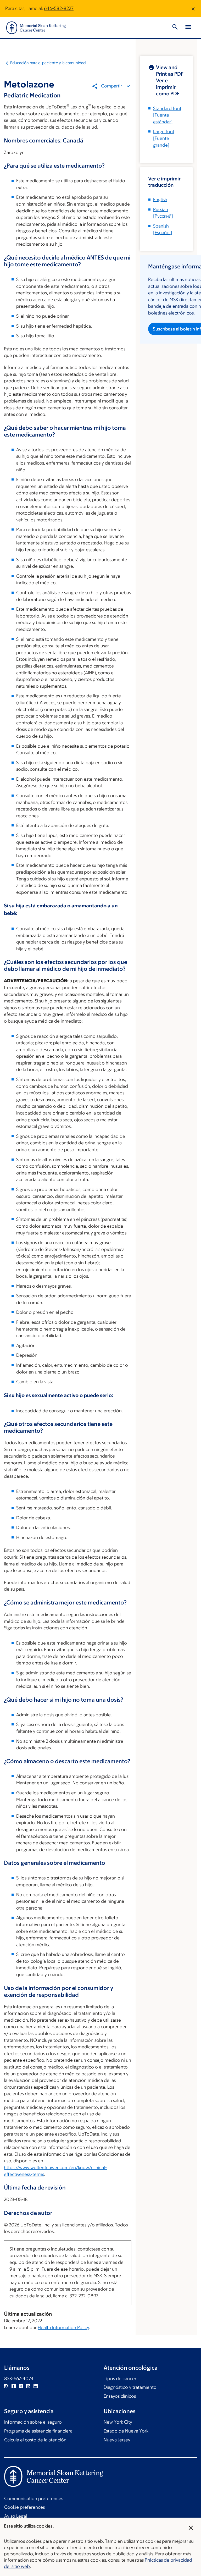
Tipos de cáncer (120, 2379)
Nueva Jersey (117, 2440)
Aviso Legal (16, 2516)
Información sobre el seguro (33, 2422)
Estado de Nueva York (126, 2431)
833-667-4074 (19, 2379)
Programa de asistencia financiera (38, 2431)
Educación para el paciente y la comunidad (48, 63)
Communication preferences (34, 2498)
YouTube (28, 2386)
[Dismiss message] (193, 9)
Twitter (21, 2386)
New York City (118, 2422)
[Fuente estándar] (167, 115)
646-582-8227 (59, 8)
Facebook (14, 2386)
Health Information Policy (63, 2327)
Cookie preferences (24, 2507)
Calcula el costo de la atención (35, 2440)
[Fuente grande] (164, 138)
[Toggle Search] (175, 28)
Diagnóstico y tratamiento (130, 2387)
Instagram (6, 2386)
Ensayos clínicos (120, 2396)
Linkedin (36, 2386)
